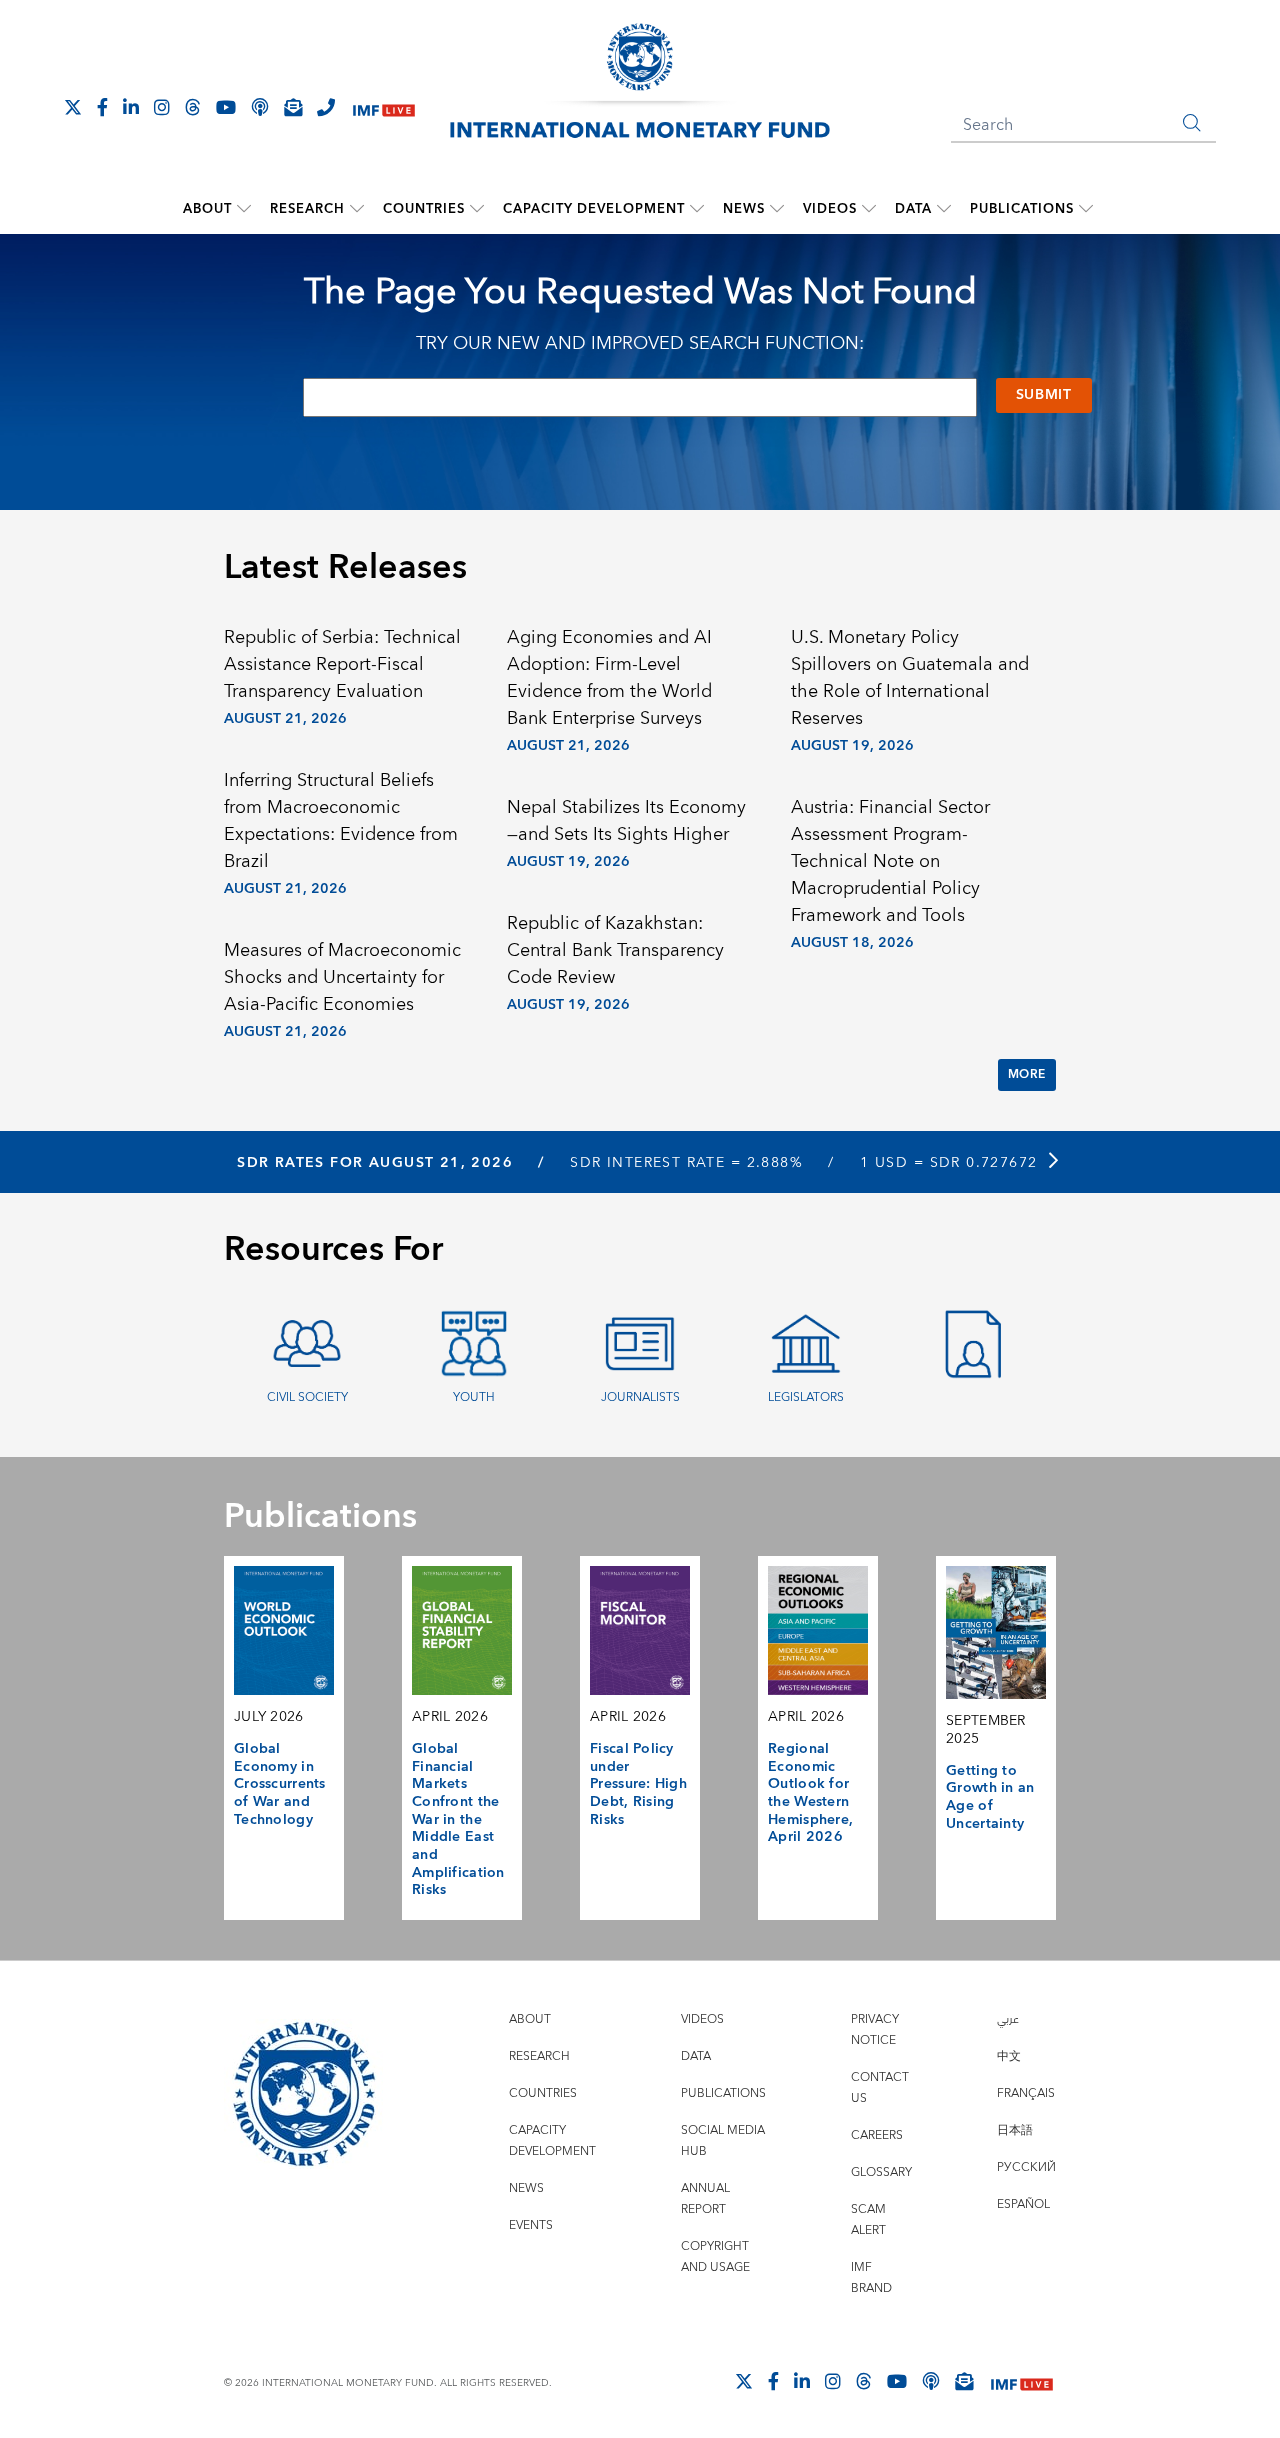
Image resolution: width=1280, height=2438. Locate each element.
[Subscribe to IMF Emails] (293, 107)
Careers (877, 2135)
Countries (424, 209)
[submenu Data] (944, 209)
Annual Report (705, 2199)
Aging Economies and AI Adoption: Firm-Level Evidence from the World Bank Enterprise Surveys (609, 678)
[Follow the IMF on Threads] (193, 107)
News (744, 209)
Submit (1044, 395)
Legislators (806, 1397)
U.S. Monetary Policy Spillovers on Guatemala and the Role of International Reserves (910, 678)
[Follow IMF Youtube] (226, 107)
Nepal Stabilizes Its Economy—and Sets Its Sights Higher (626, 821)
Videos (830, 209)
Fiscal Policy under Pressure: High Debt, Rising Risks (638, 1784)
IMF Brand (871, 2278)
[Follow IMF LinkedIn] (131, 107)
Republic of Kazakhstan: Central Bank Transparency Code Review (615, 950)
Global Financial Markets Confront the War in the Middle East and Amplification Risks (458, 1819)
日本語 (1015, 2130)
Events (531, 2225)
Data (913, 209)
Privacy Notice (875, 2030)
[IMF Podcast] (260, 107)
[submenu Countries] (477, 209)
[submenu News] (777, 209)
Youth (474, 1397)
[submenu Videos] (869, 209)
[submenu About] (244, 209)
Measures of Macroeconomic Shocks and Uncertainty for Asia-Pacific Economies (342, 977)
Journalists (640, 1397)
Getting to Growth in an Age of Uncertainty (990, 1797)
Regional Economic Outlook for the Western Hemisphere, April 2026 (810, 1793)
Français (1026, 2093)
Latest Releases (345, 568)
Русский (1026, 2167)
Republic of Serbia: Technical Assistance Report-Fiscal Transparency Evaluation (342, 664)
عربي (1008, 2019)
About (207, 209)
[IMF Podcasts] (931, 2381)
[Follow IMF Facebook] (102, 107)
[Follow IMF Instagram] (162, 107)
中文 (1009, 2056)
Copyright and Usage (715, 2257)
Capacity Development (594, 209)
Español (1023, 2204)
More (1027, 1074)
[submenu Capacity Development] (697, 209)
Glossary (881, 2172)
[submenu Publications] (1086, 209)
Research (307, 209)
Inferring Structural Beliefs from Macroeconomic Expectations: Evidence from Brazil (341, 821)
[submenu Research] (357, 209)
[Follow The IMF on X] (73, 107)
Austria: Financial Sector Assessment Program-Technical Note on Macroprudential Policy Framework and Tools (890, 861)
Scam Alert (868, 2220)
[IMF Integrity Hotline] (326, 107)
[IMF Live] (384, 108)
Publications (1022, 209)
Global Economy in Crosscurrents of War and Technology (280, 1784)
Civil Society (307, 1397)
